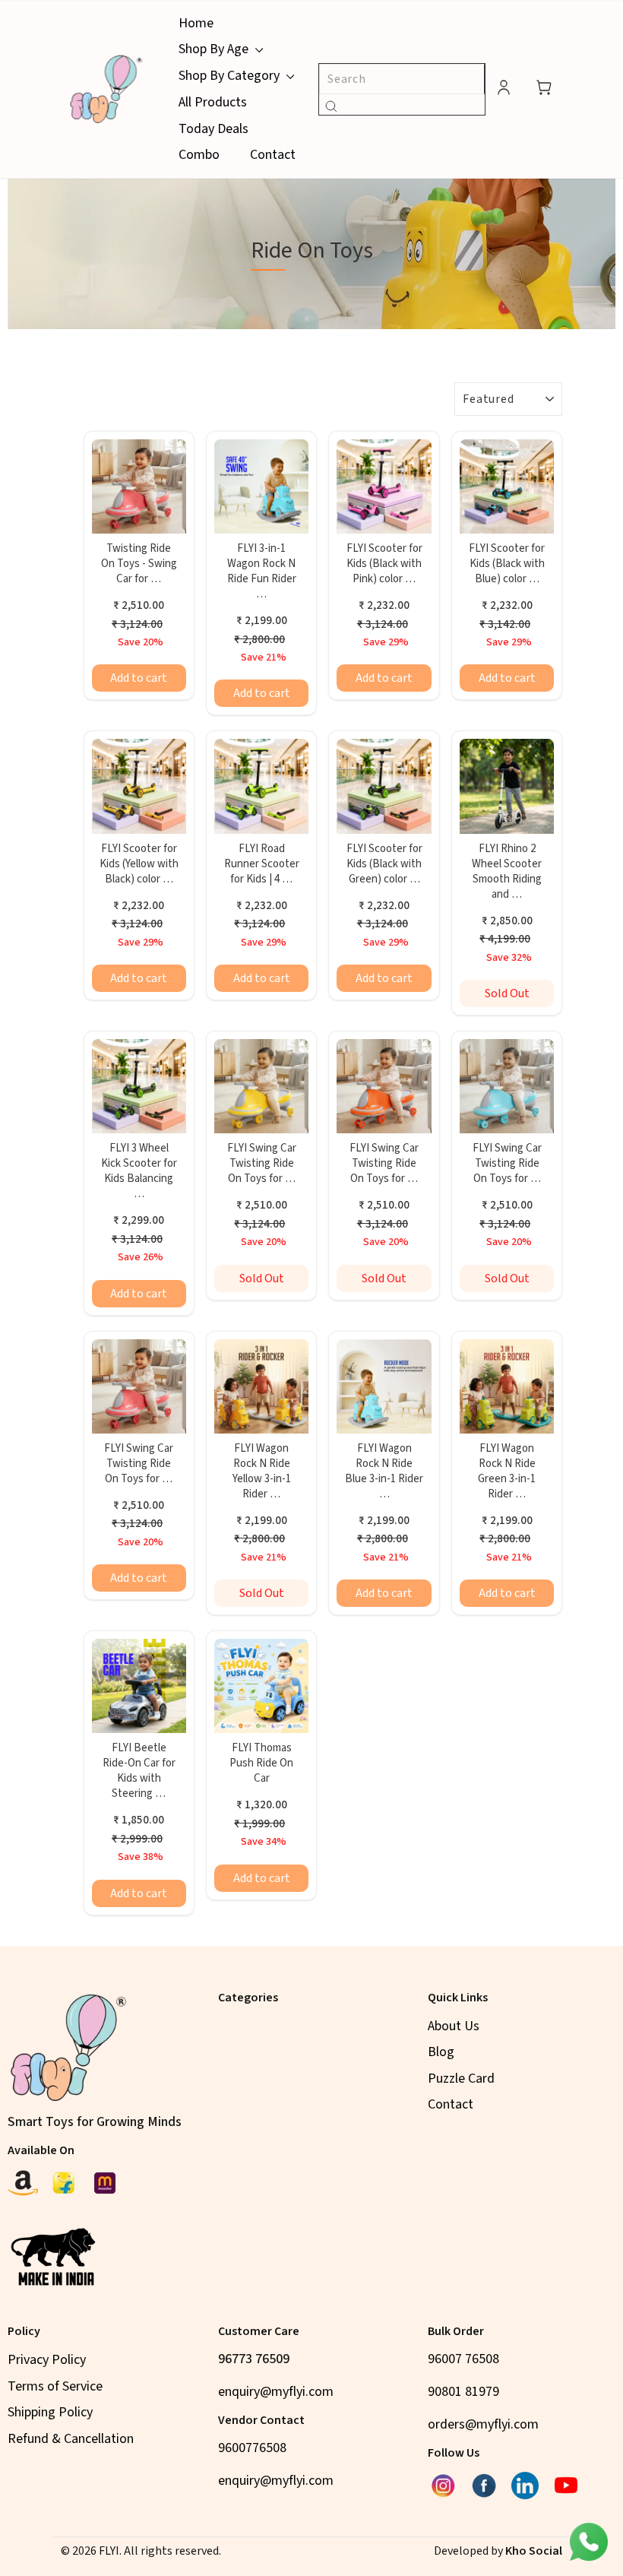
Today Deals (213, 129)
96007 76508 (463, 2359)
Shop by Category (231, 76)
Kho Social (534, 2551)
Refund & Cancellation (71, 2439)
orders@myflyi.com (483, 2424)
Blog (441, 2052)
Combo (199, 155)
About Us (454, 2026)
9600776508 (252, 2448)
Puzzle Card (461, 2079)
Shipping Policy (50, 2412)
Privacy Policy (47, 2360)
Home (196, 23)
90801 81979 (463, 2392)
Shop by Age (215, 49)
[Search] (331, 105)
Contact (273, 155)
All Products (213, 102)
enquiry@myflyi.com (276, 2392)
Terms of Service (55, 2386)
